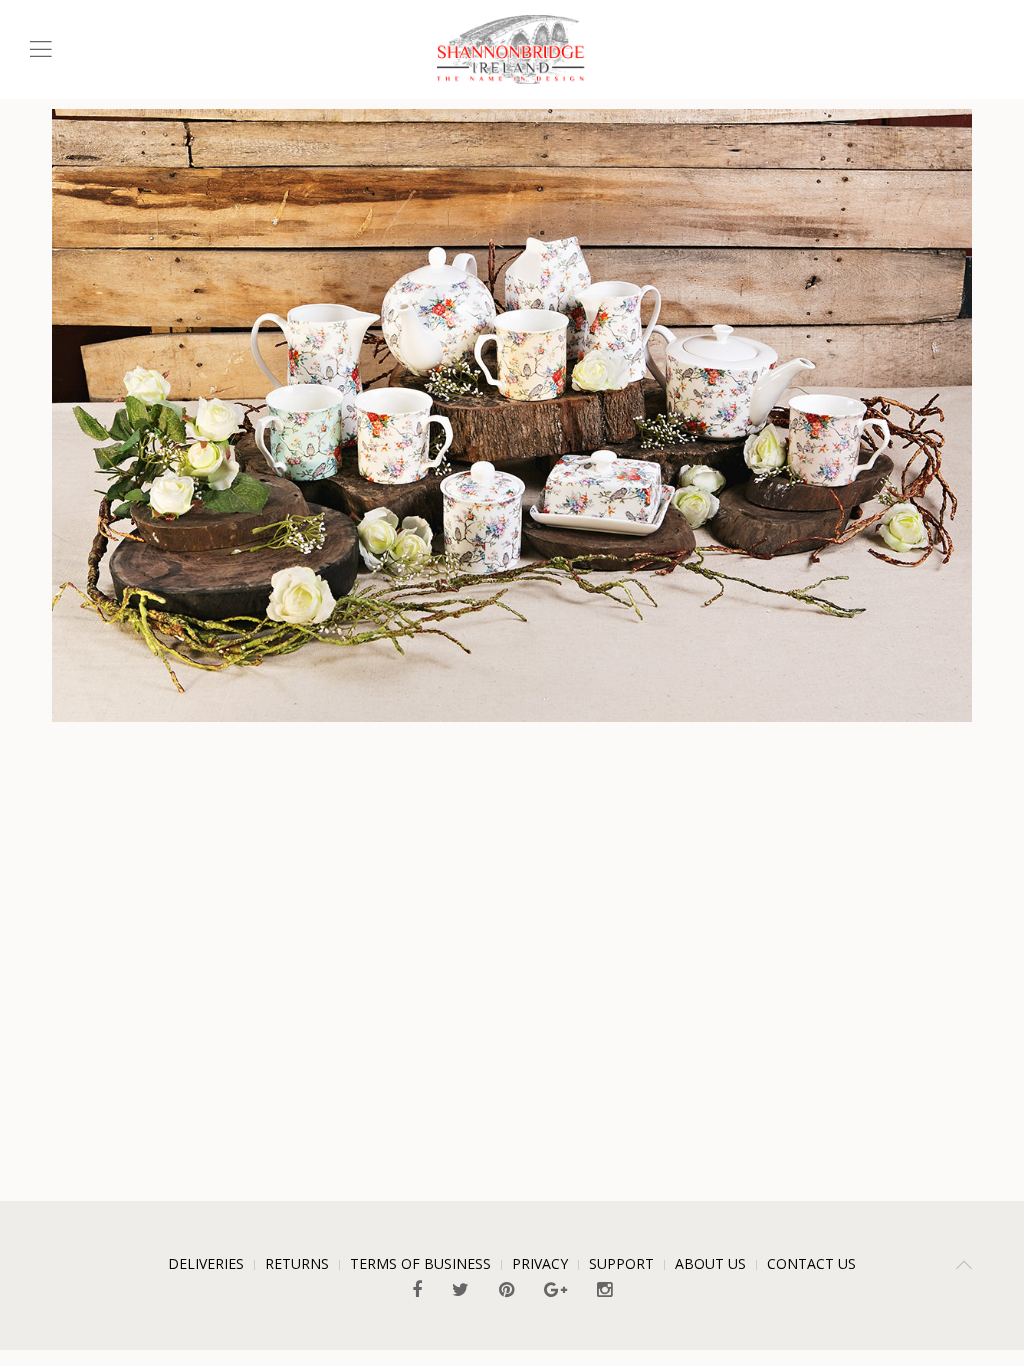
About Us (710, 1263)
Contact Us (811, 1263)
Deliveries (206, 1263)
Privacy (540, 1263)
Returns (297, 1263)
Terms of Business (420, 1263)
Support (621, 1263)
